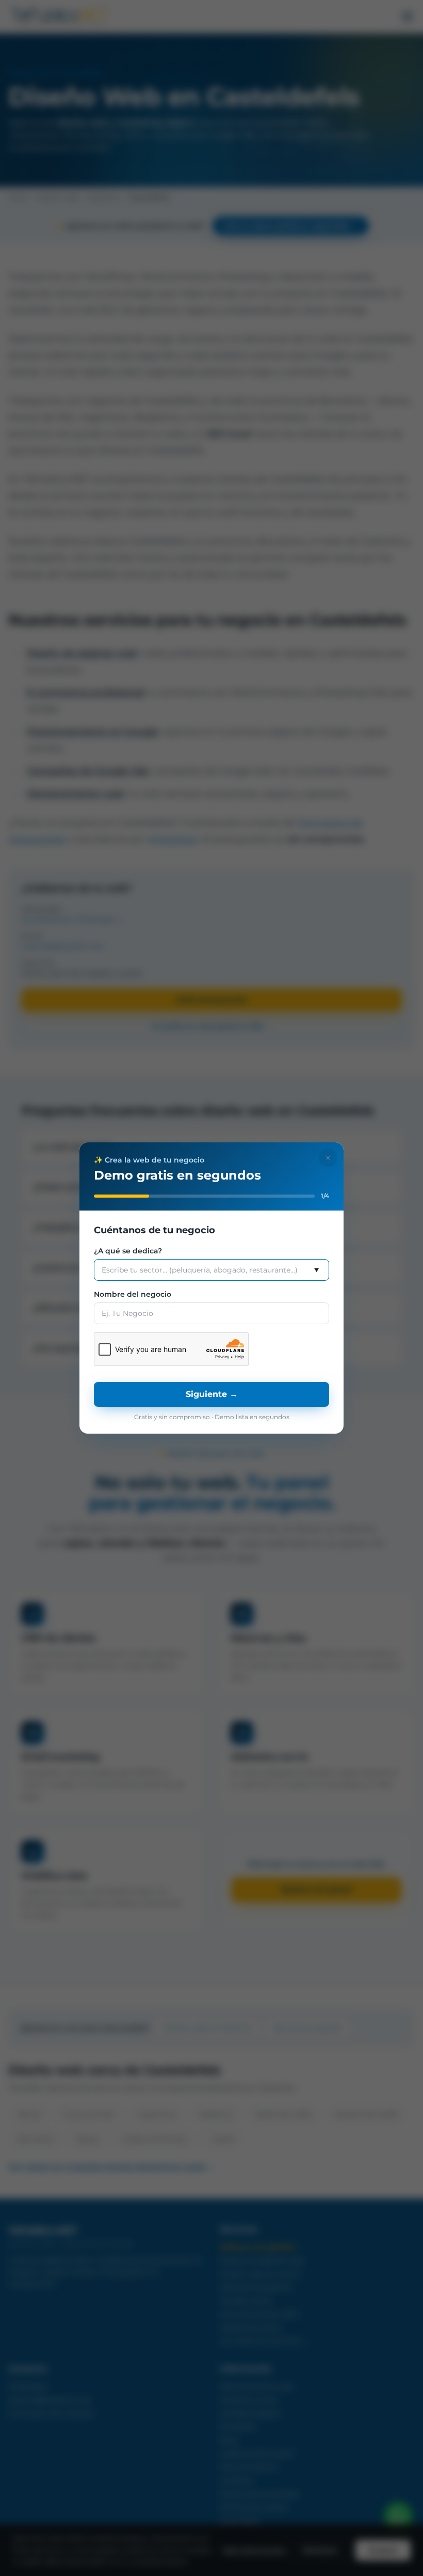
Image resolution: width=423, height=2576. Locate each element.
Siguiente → (212, 1394)
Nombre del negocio (133, 1294)
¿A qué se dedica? (128, 1251)
